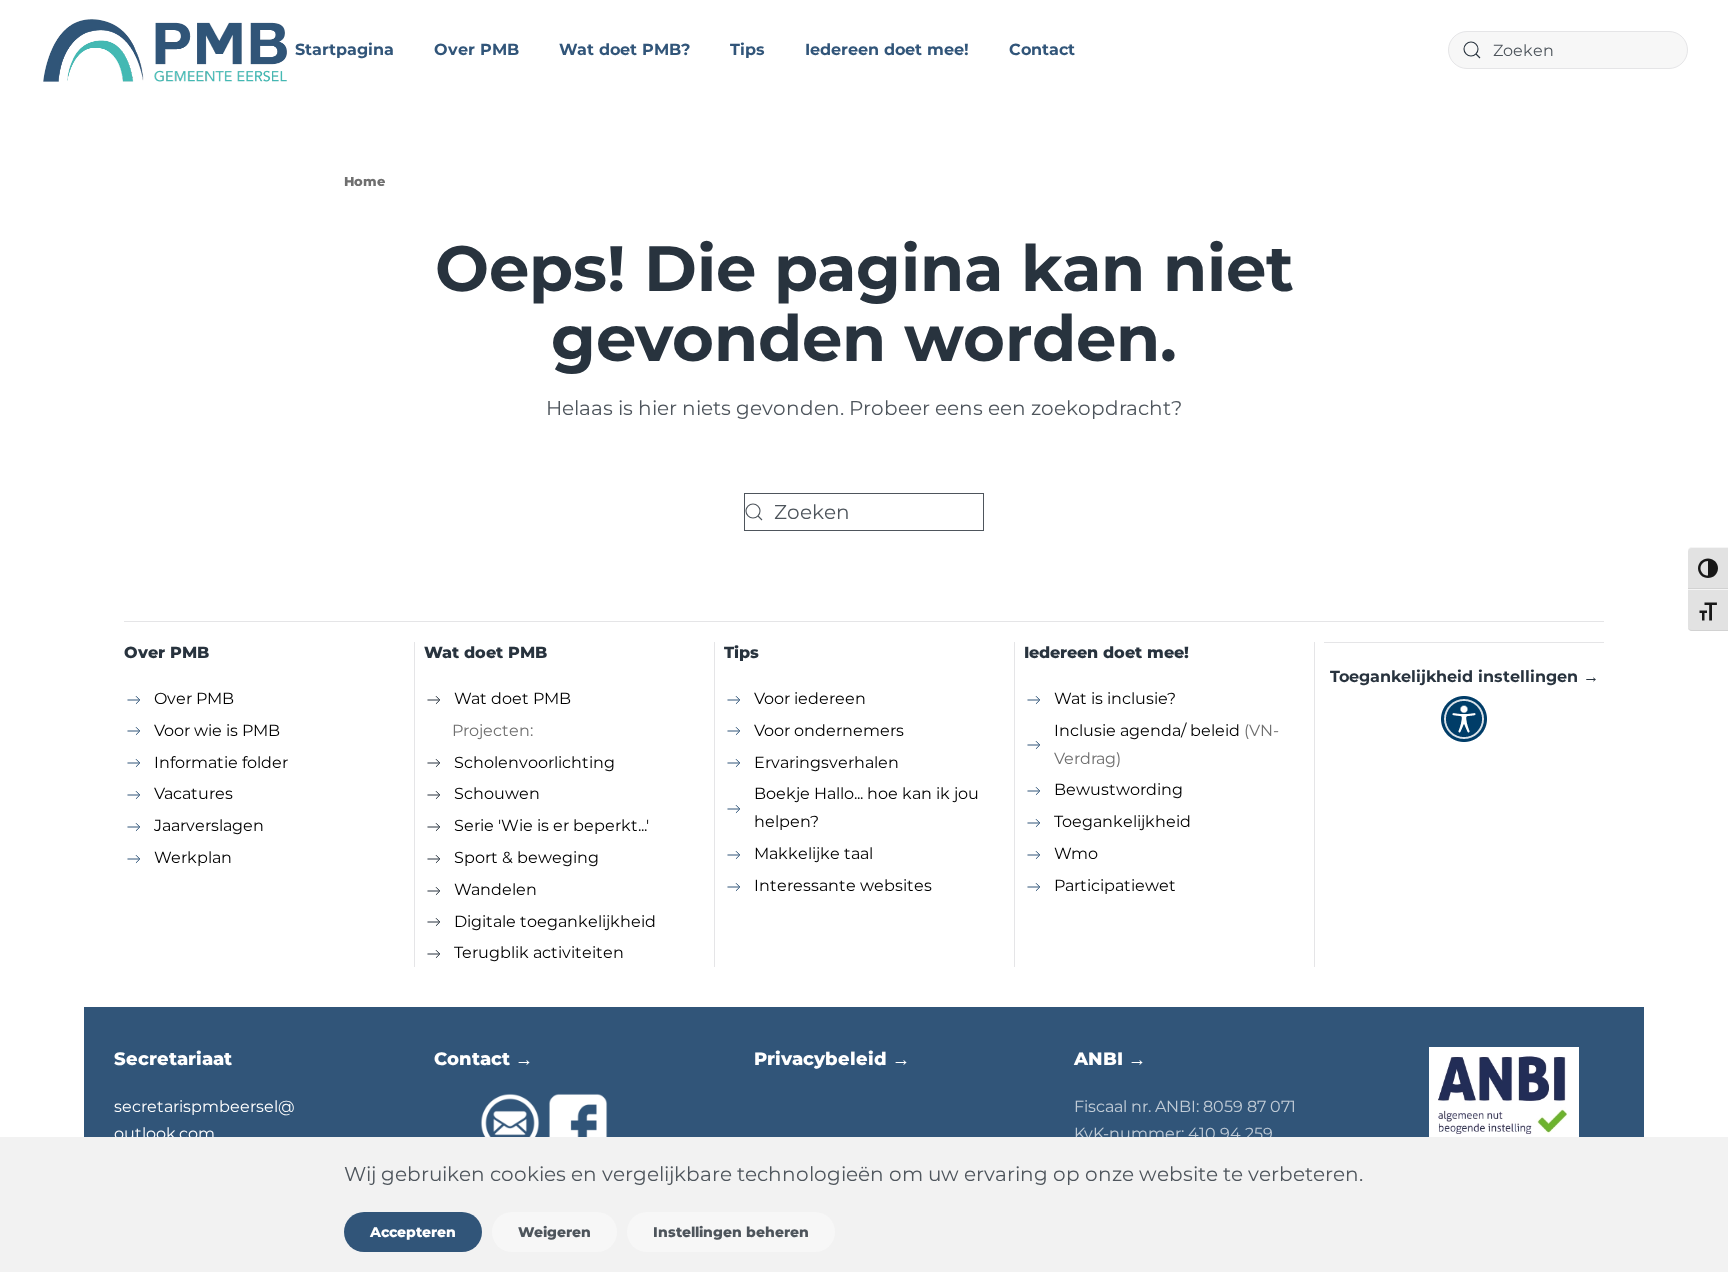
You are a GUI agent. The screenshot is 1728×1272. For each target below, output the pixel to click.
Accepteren (413, 1232)
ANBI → (1110, 1059)
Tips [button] (747, 49)
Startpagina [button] (344, 49)
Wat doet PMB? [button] (624, 49)
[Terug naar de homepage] (167, 50)
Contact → (483, 1059)
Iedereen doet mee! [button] (887, 49)
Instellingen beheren (731, 1232)
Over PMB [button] (476, 49)
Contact (1042, 49)
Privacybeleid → (832, 1059)
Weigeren (554, 1232)
